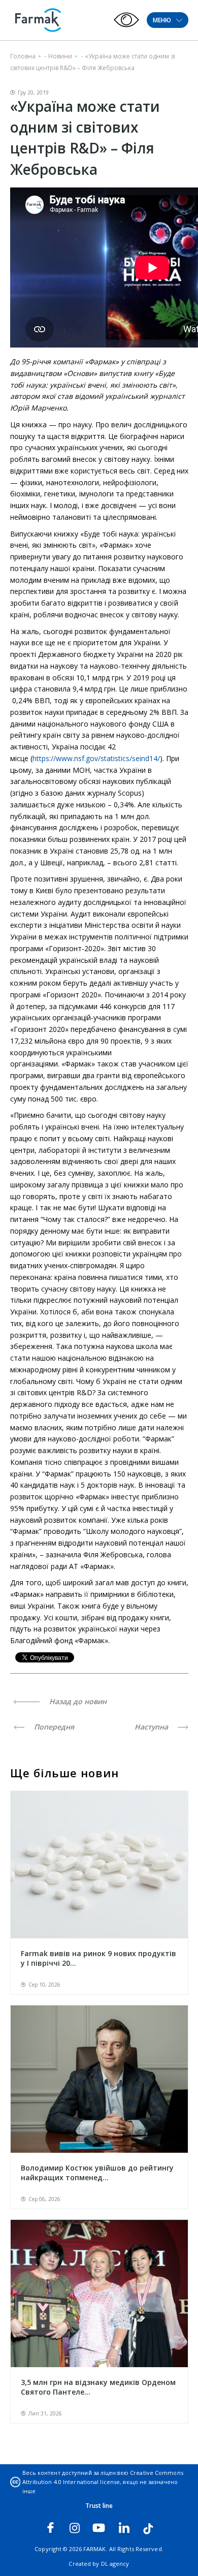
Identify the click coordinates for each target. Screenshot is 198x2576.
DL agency (115, 2564)
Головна (23, 56)
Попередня (53, 1727)
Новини (60, 56)
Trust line (99, 2506)
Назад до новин (77, 1701)
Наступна (152, 1727)
